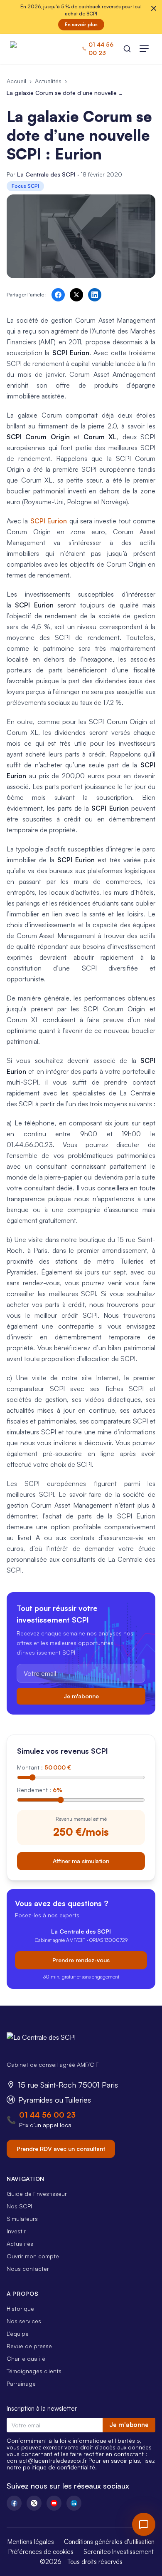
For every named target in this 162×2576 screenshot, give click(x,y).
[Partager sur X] (76, 295)
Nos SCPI (19, 2206)
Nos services (24, 2321)
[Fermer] (154, 8)
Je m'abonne (81, 1696)
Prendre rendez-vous (81, 1960)
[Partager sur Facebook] (58, 295)
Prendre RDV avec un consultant (61, 2149)
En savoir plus (81, 24)
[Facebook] (14, 2503)
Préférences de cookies (41, 2552)
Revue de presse (29, 2346)
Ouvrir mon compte (33, 2256)
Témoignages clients (34, 2371)
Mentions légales (31, 2542)
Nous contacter (28, 2269)
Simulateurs (22, 2219)
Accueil (16, 81)
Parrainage (21, 2383)
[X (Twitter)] (34, 2503)
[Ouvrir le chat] (144, 2524)
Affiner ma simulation (81, 1861)
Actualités (48, 81)
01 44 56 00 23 (47, 2115)
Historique (20, 2308)
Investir (16, 2231)
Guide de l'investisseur (37, 2194)
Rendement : (40, 1790)
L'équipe (18, 2333)
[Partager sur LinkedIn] (95, 295)
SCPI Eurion (49, 521)
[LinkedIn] (74, 2503)
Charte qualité (26, 2358)
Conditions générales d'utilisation (109, 2542)
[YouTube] (54, 2503)
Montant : (44, 1767)
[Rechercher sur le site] (127, 49)
